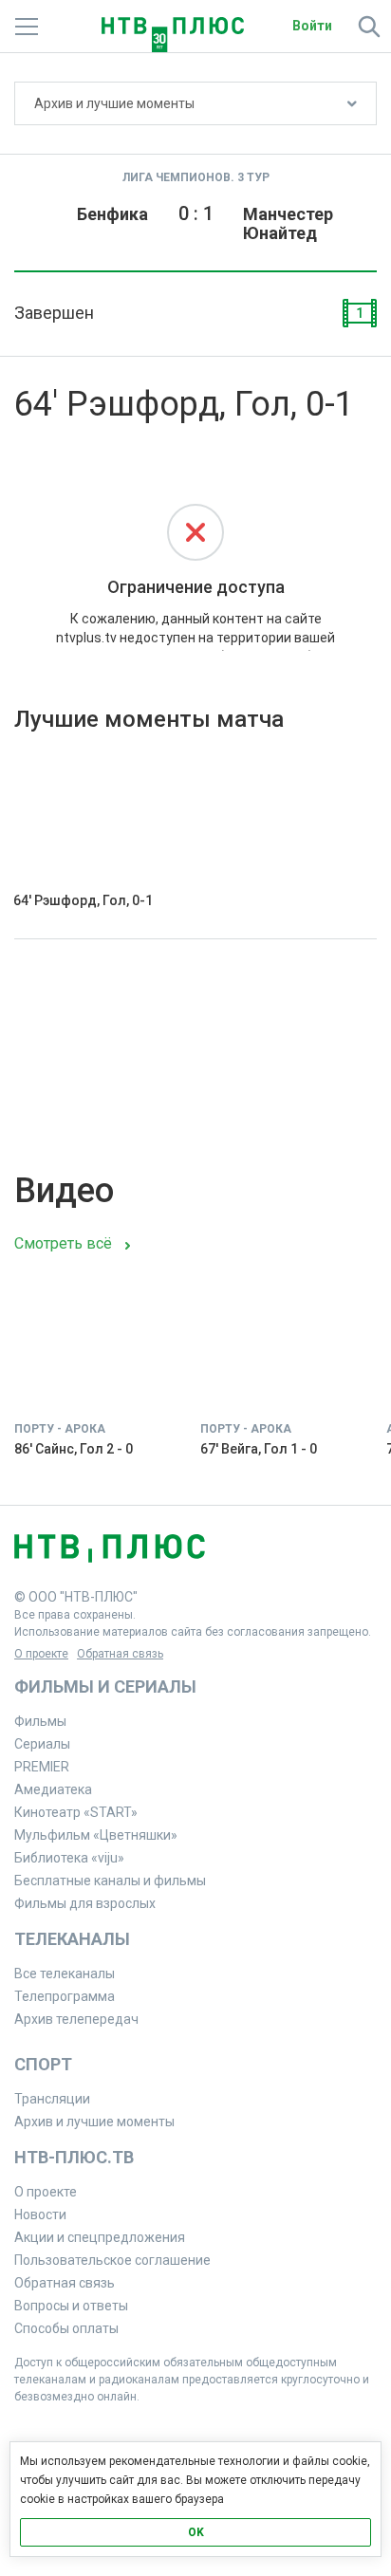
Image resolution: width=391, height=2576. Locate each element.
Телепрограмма (65, 1996)
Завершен (54, 313)
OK (196, 2532)
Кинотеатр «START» (76, 1812)
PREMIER (42, 1767)
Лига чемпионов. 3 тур (196, 177)
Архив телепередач (76, 2019)
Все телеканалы (65, 1974)
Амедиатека (53, 1789)
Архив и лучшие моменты (114, 103)
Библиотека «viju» (69, 1858)
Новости (40, 2215)
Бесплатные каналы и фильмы (110, 1881)
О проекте (41, 1654)
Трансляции (52, 2099)
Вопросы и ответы (71, 2306)
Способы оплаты (66, 2328)
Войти (312, 26)
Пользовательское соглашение (112, 2260)
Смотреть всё (63, 1243)
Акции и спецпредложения (100, 2237)
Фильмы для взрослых (85, 1903)
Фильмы (40, 1721)
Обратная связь (120, 1654)
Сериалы (42, 1744)
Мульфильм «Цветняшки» (96, 1835)
